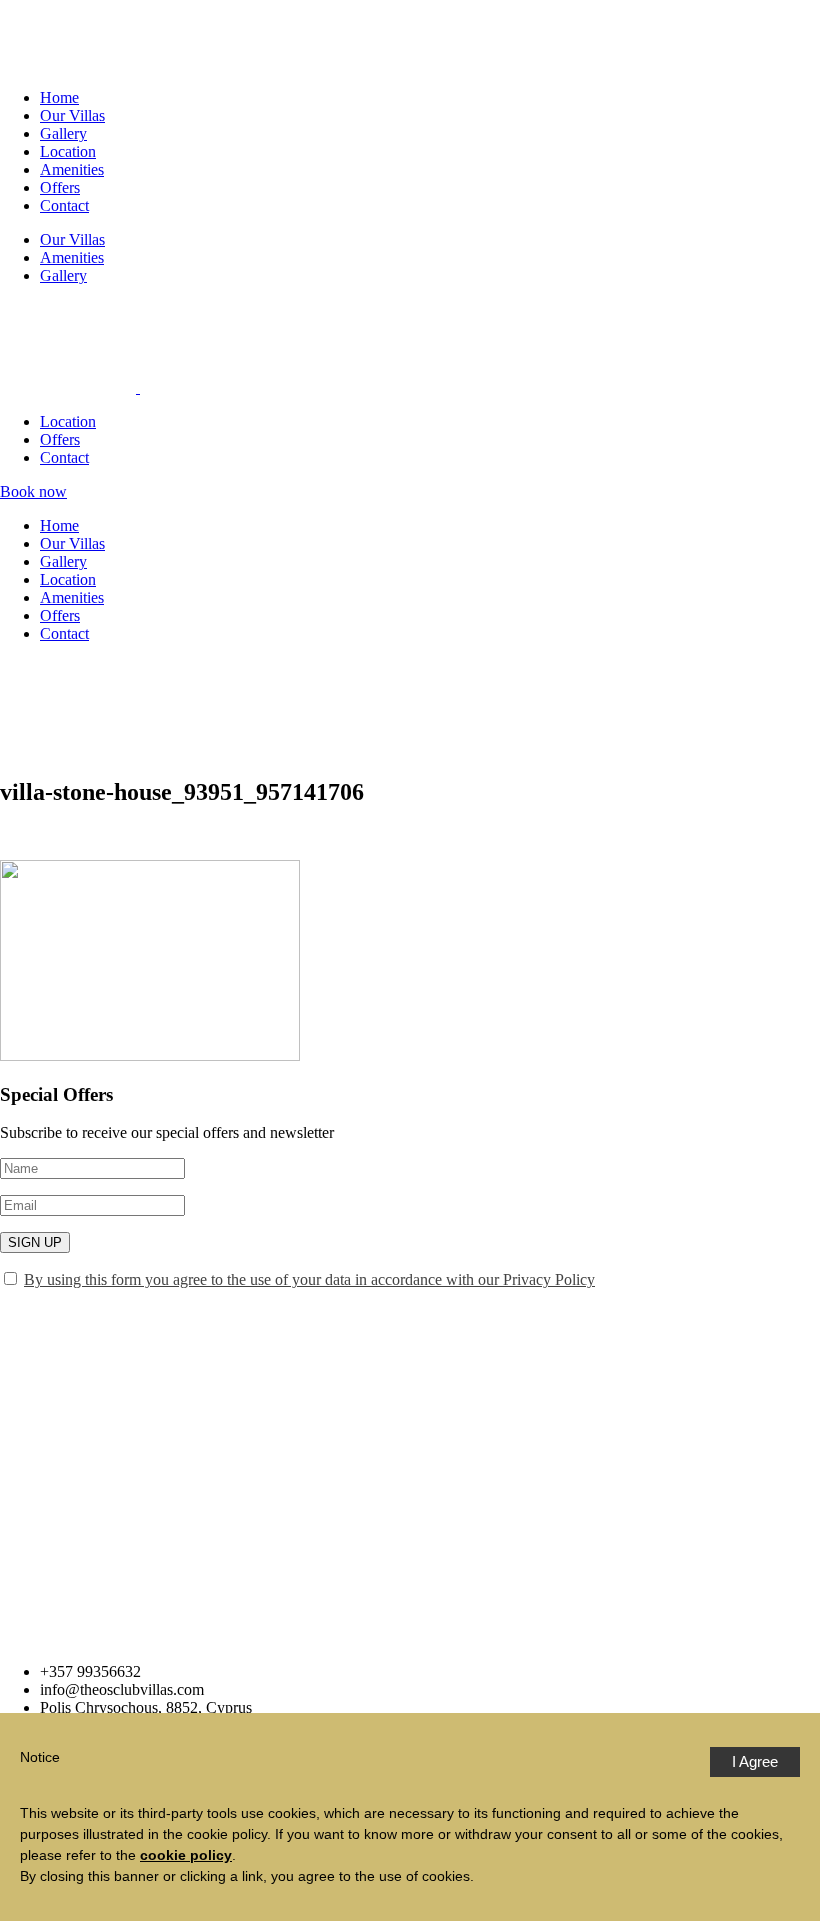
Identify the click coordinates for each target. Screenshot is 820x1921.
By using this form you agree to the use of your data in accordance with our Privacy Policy (309, 1279)
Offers (60, 187)
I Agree (755, 1761)
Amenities (72, 169)
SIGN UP (35, 1242)
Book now (33, 491)
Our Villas (72, 115)
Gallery (63, 133)
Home (59, 97)
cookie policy (186, 1855)
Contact (64, 205)
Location (68, 151)
